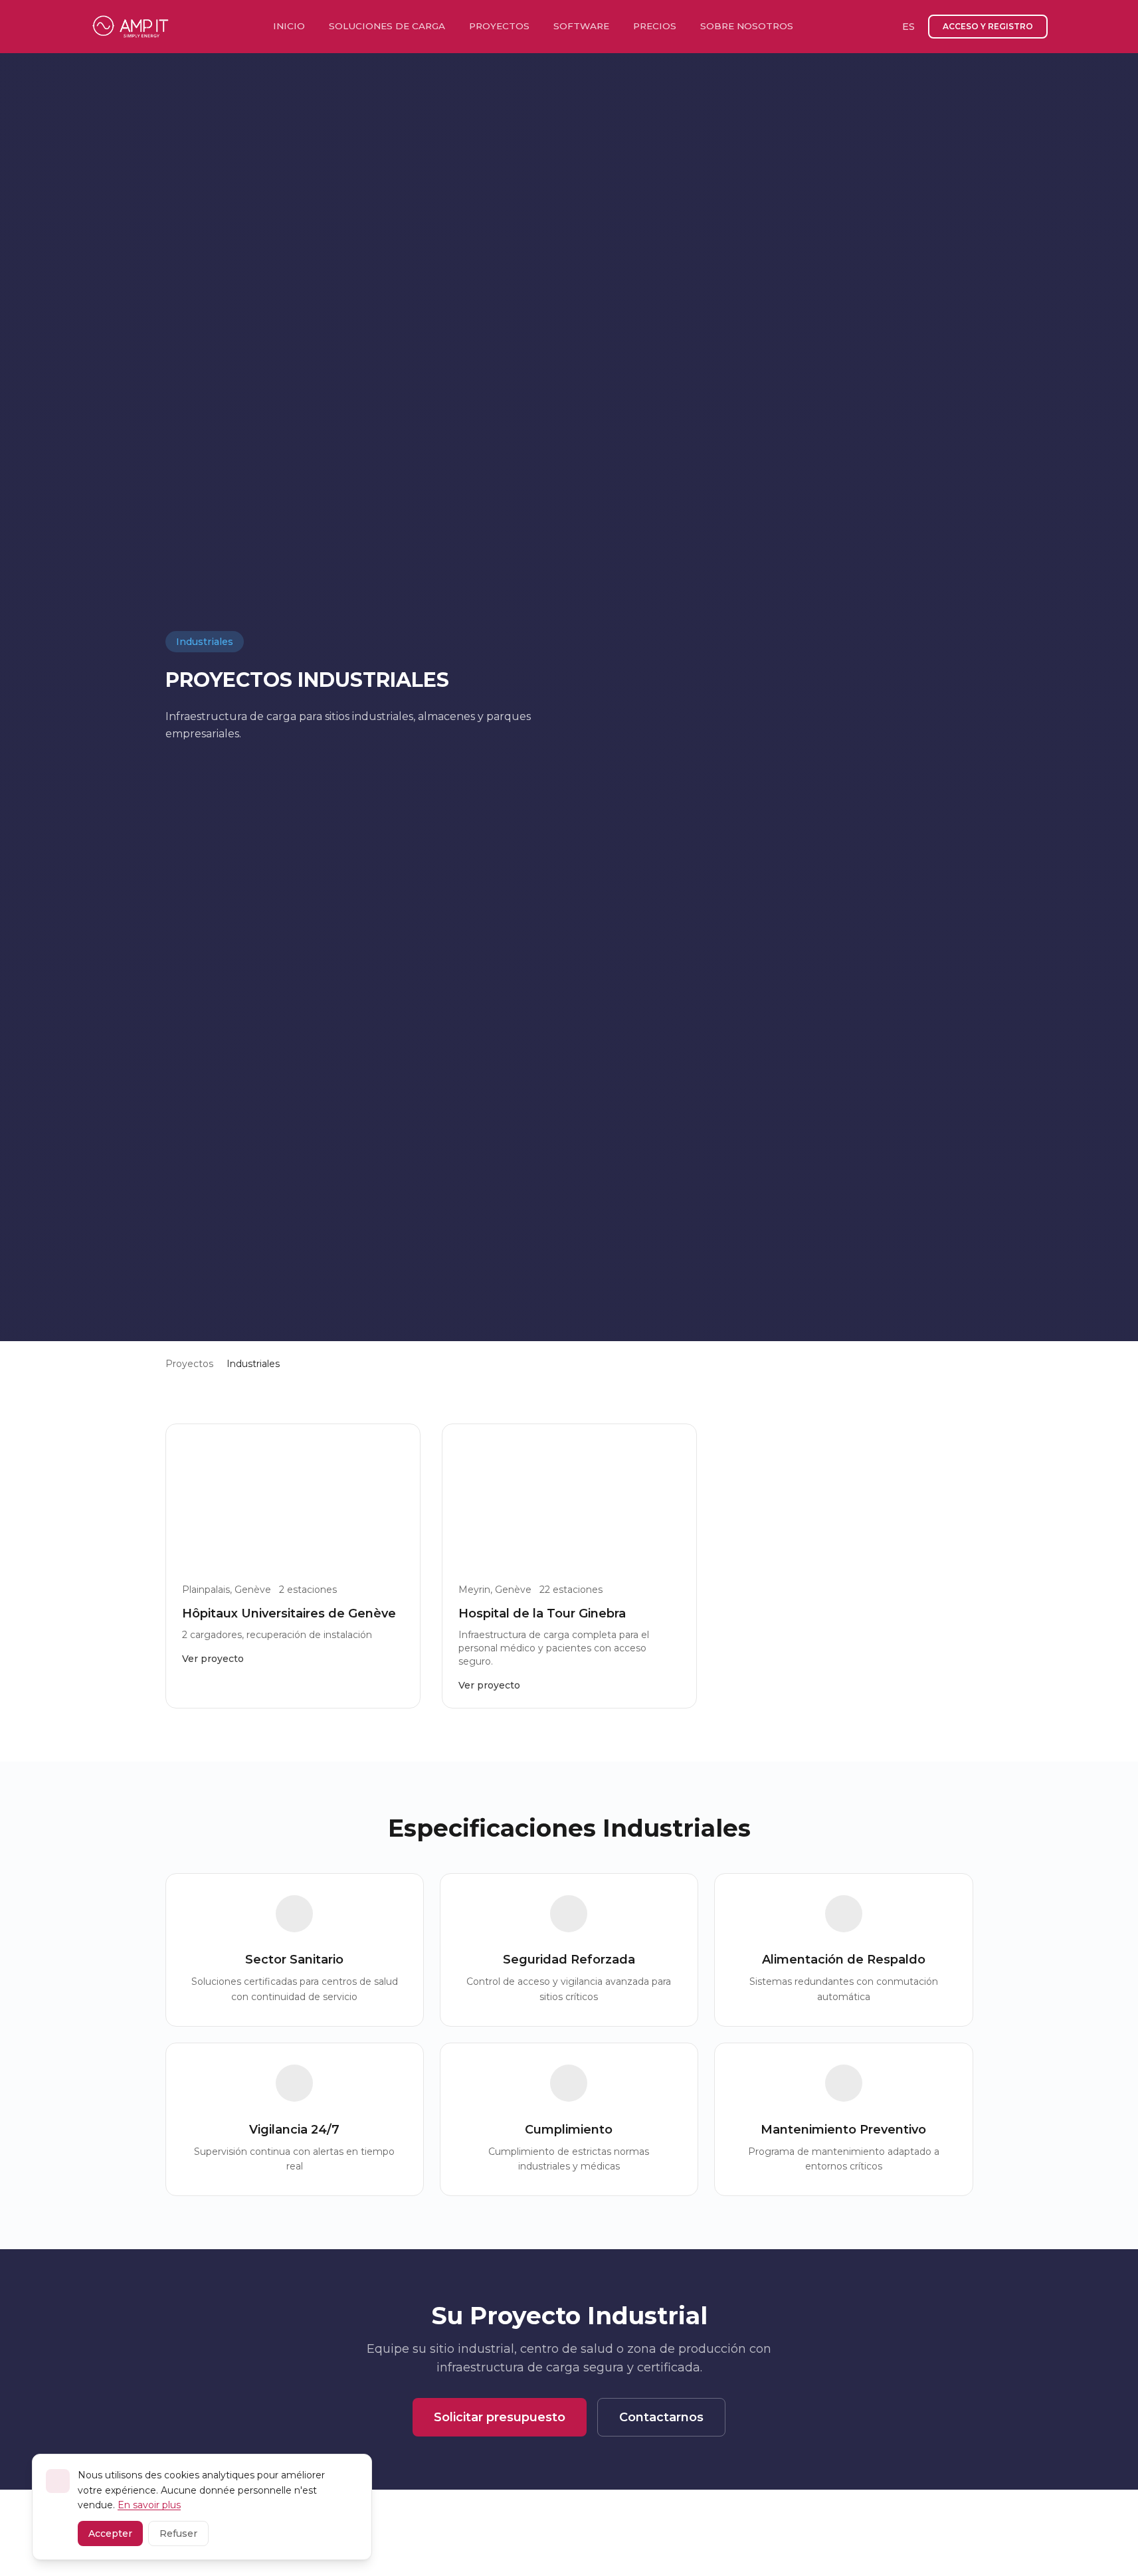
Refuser (178, 2533)
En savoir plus (149, 2505)
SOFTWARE (581, 26)
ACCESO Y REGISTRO (988, 26)
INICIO (289, 26)
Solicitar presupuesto (500, 2417)
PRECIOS (655, 26)
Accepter (110, 2533)
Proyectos (189, 1364)
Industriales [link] (253, 1364)
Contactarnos (661, 2417)
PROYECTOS (499, 26)
